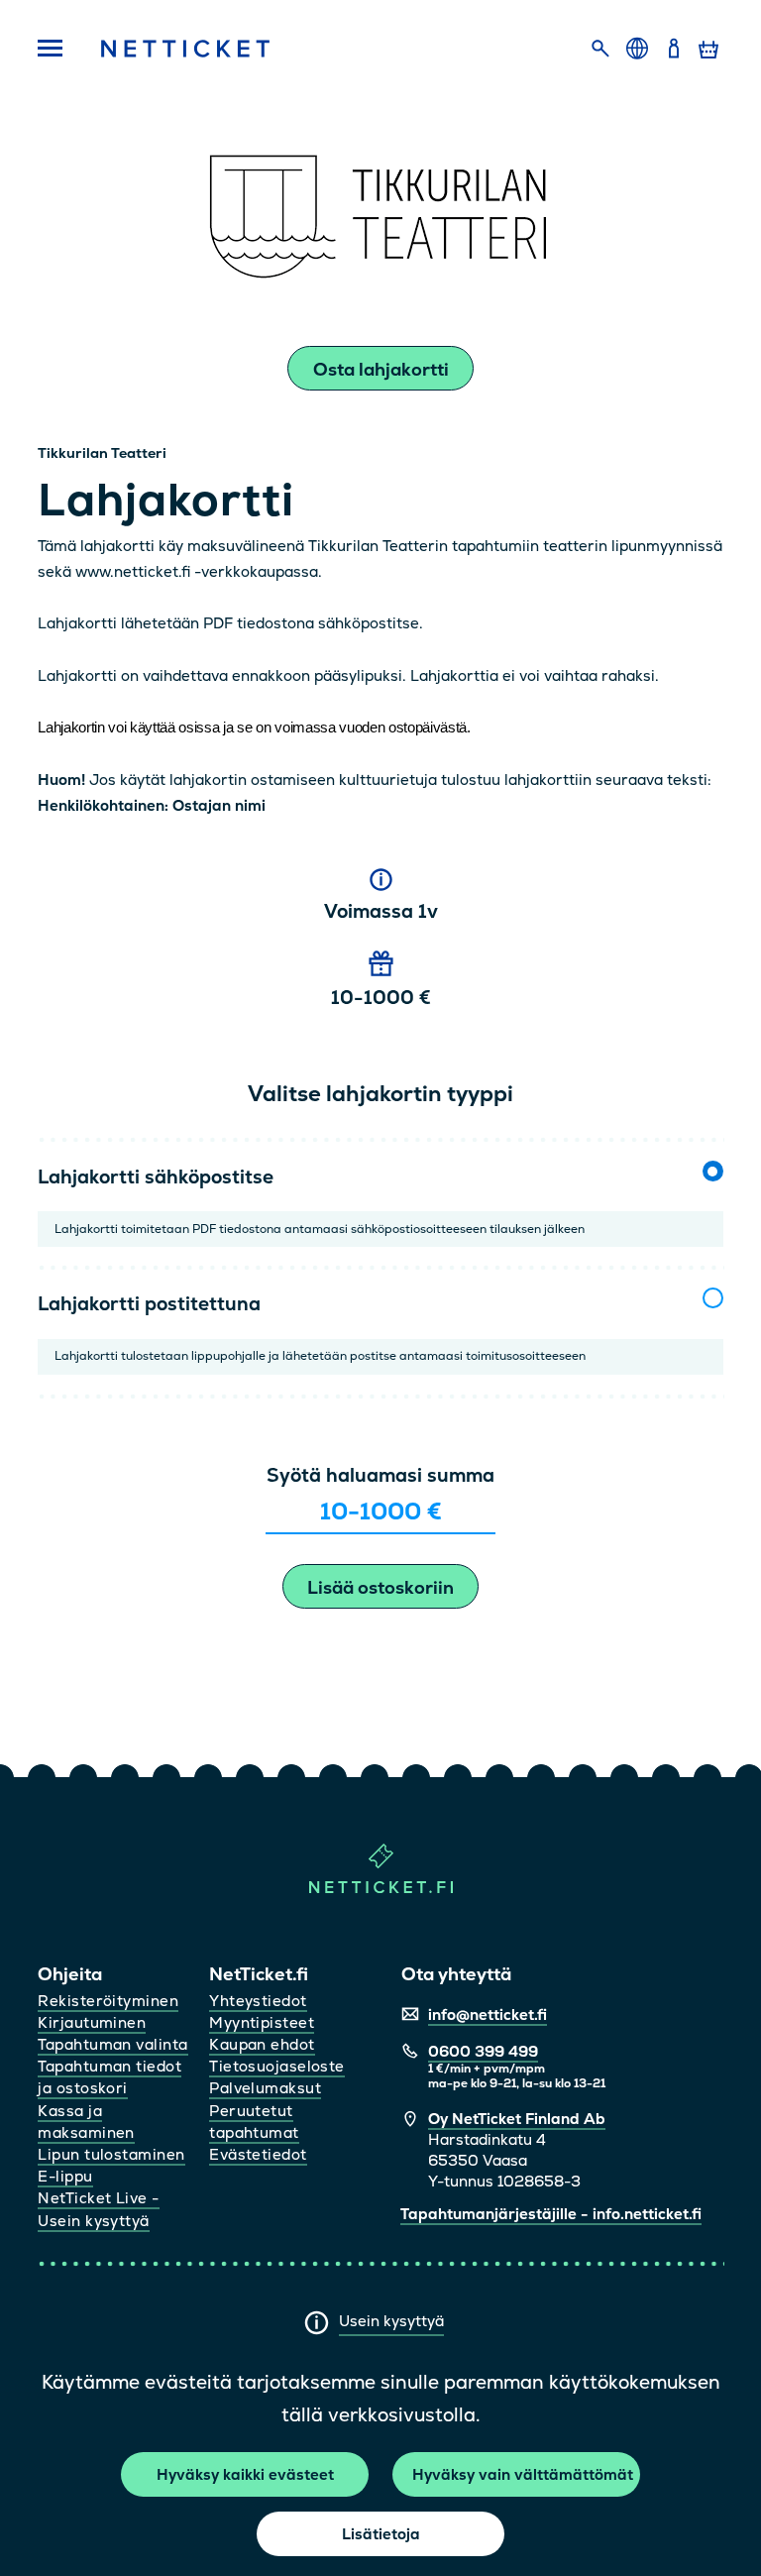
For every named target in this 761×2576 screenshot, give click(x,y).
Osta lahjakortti (381, 369)
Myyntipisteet (262, 2022)
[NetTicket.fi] (381, 1889)
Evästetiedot (258, 2154)
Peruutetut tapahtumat (254, 2122)
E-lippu (65, 2176)
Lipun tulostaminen (111, 2154)
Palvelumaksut (265, 2088)
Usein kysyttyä (391, 2321)
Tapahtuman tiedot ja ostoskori (109, 2077)
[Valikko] (51, 50)
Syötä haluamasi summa (380, 1475)
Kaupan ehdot (262, 2044)
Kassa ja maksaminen (86, 2122)
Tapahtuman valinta (112, 2044)
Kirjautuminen (92, 2022)
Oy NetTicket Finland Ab (517, 2119)
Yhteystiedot (258, 2001)
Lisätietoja (381, 2534)
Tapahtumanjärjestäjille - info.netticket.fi (551, 2214)
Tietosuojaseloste (277, 2066)
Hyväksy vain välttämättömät (523, 2474)
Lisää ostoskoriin (380, 1587)
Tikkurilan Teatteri (102, 453)
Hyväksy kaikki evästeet (245, 2474)
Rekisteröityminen (108, 2001)
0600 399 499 (483, 2051)
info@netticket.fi (488, 2015)
